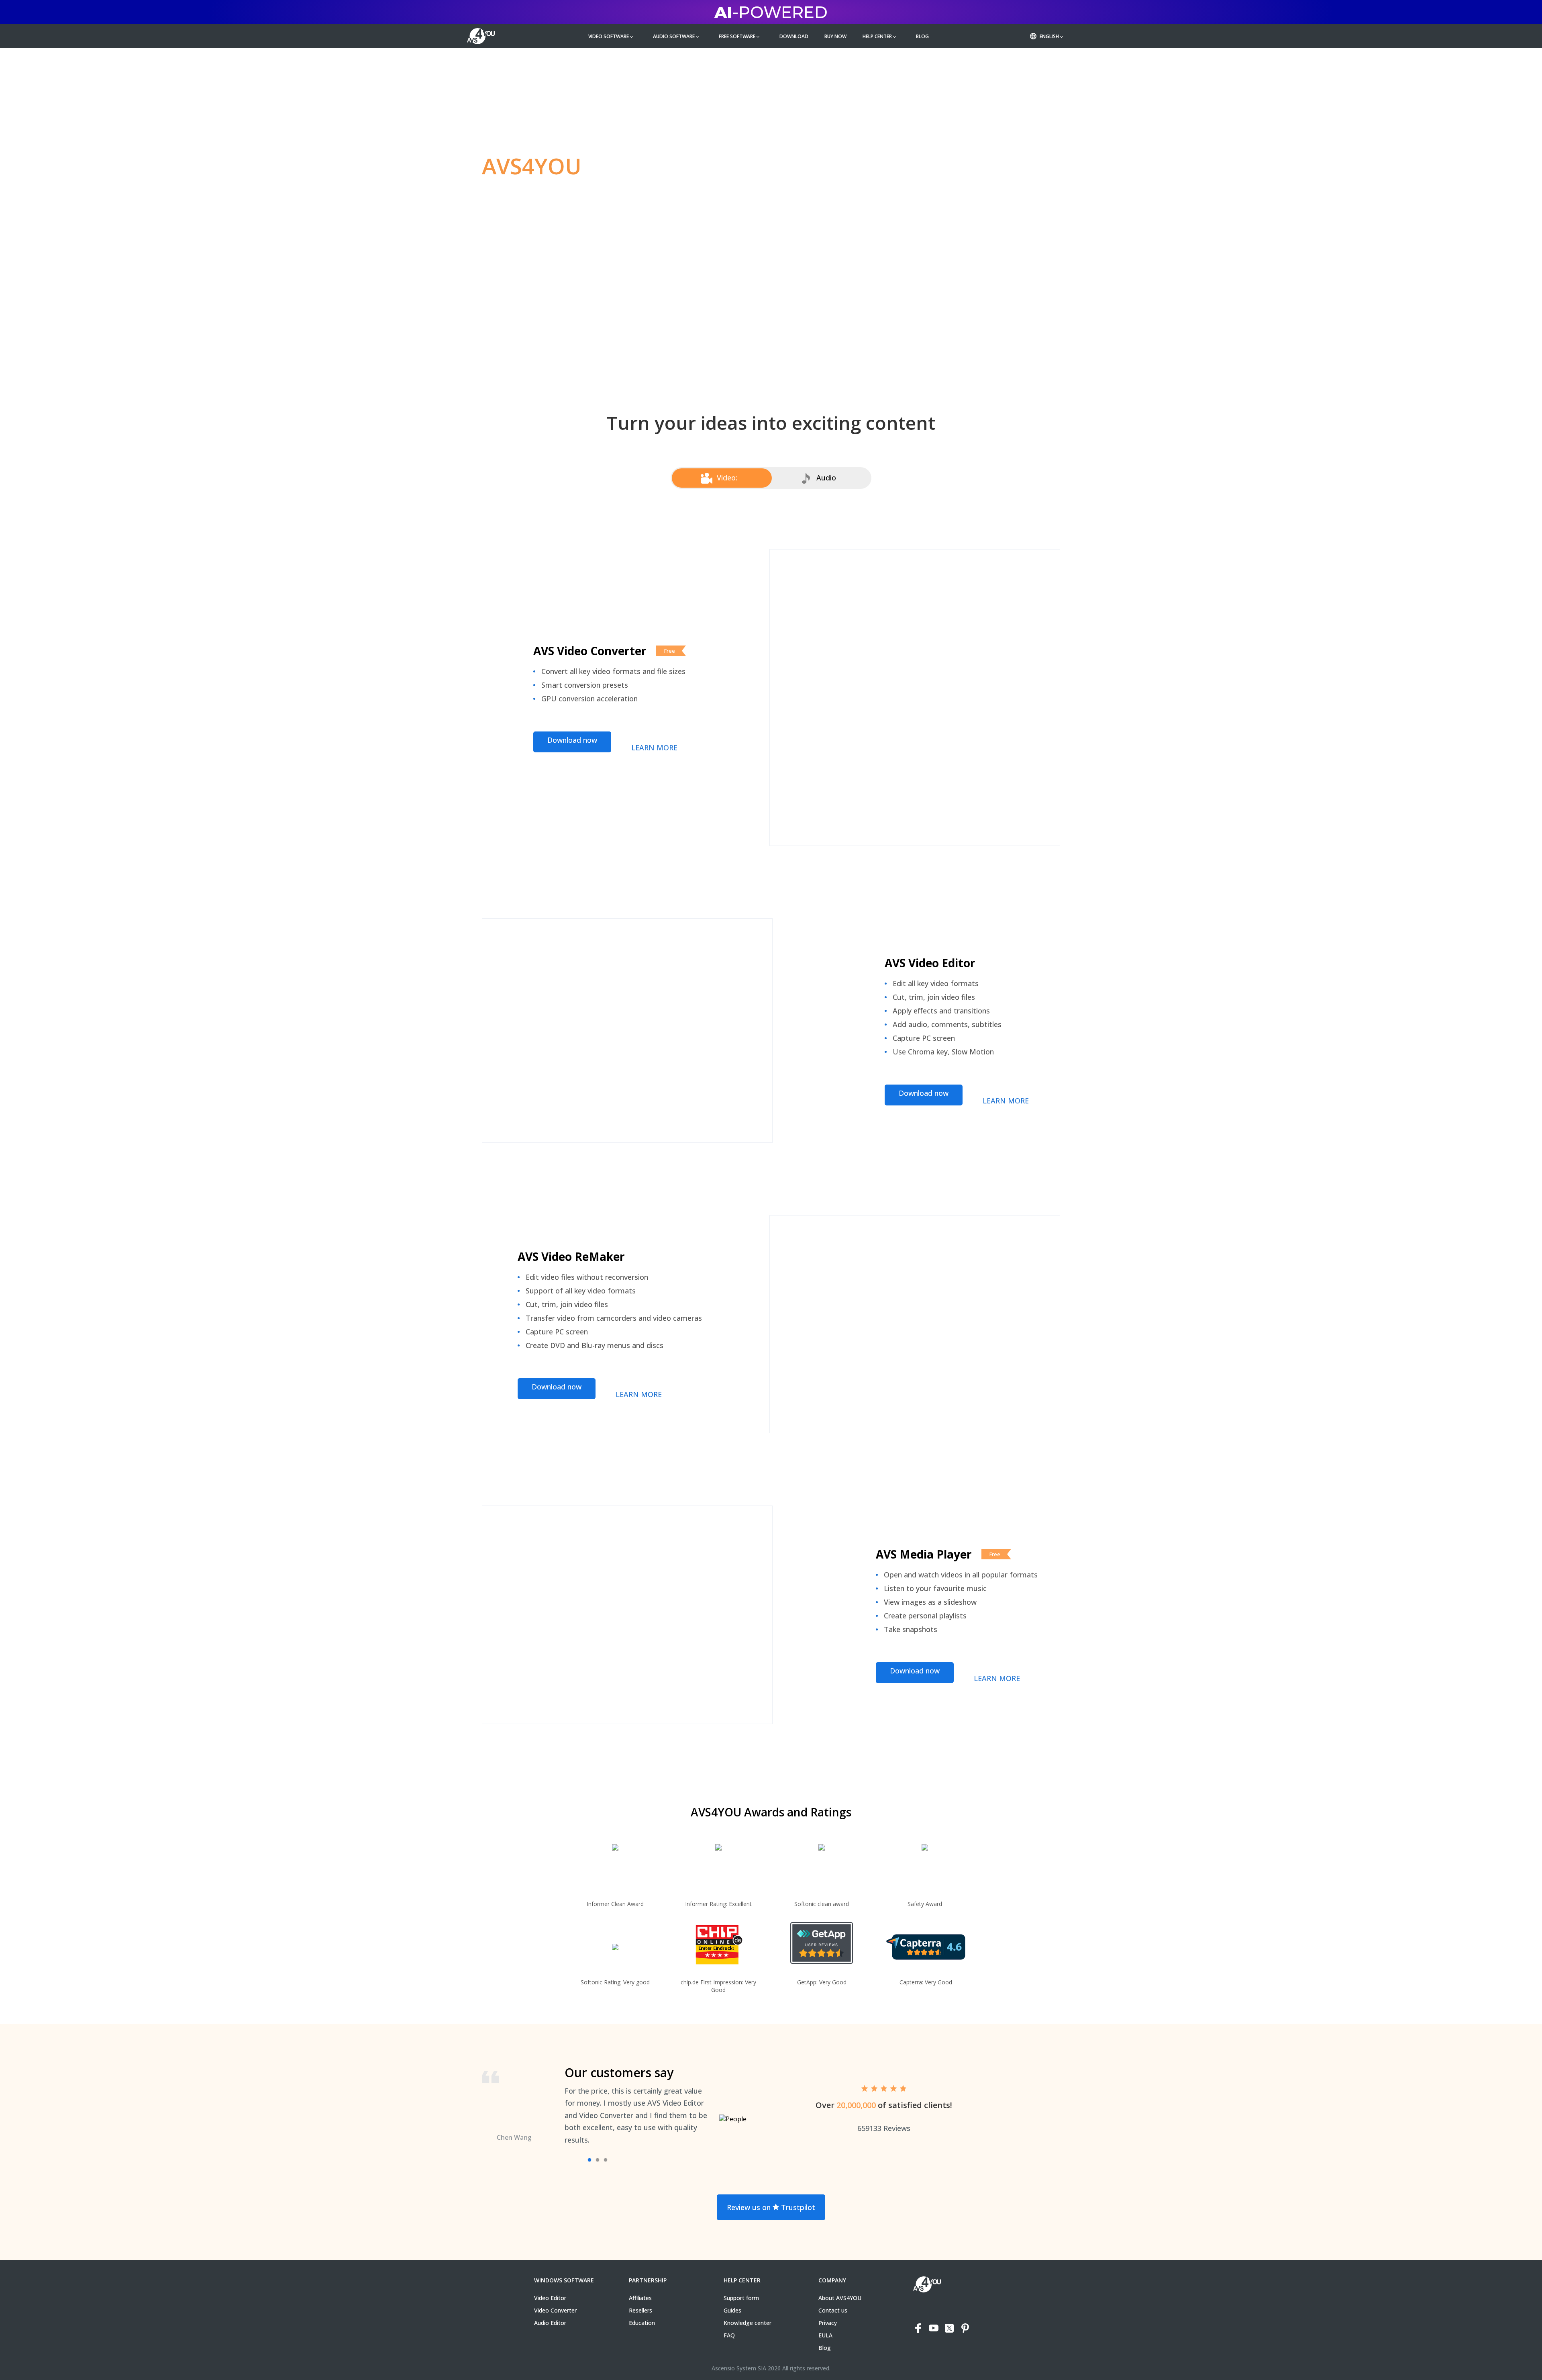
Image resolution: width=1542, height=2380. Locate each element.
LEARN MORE (654, 748)
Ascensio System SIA (739, 2368)
